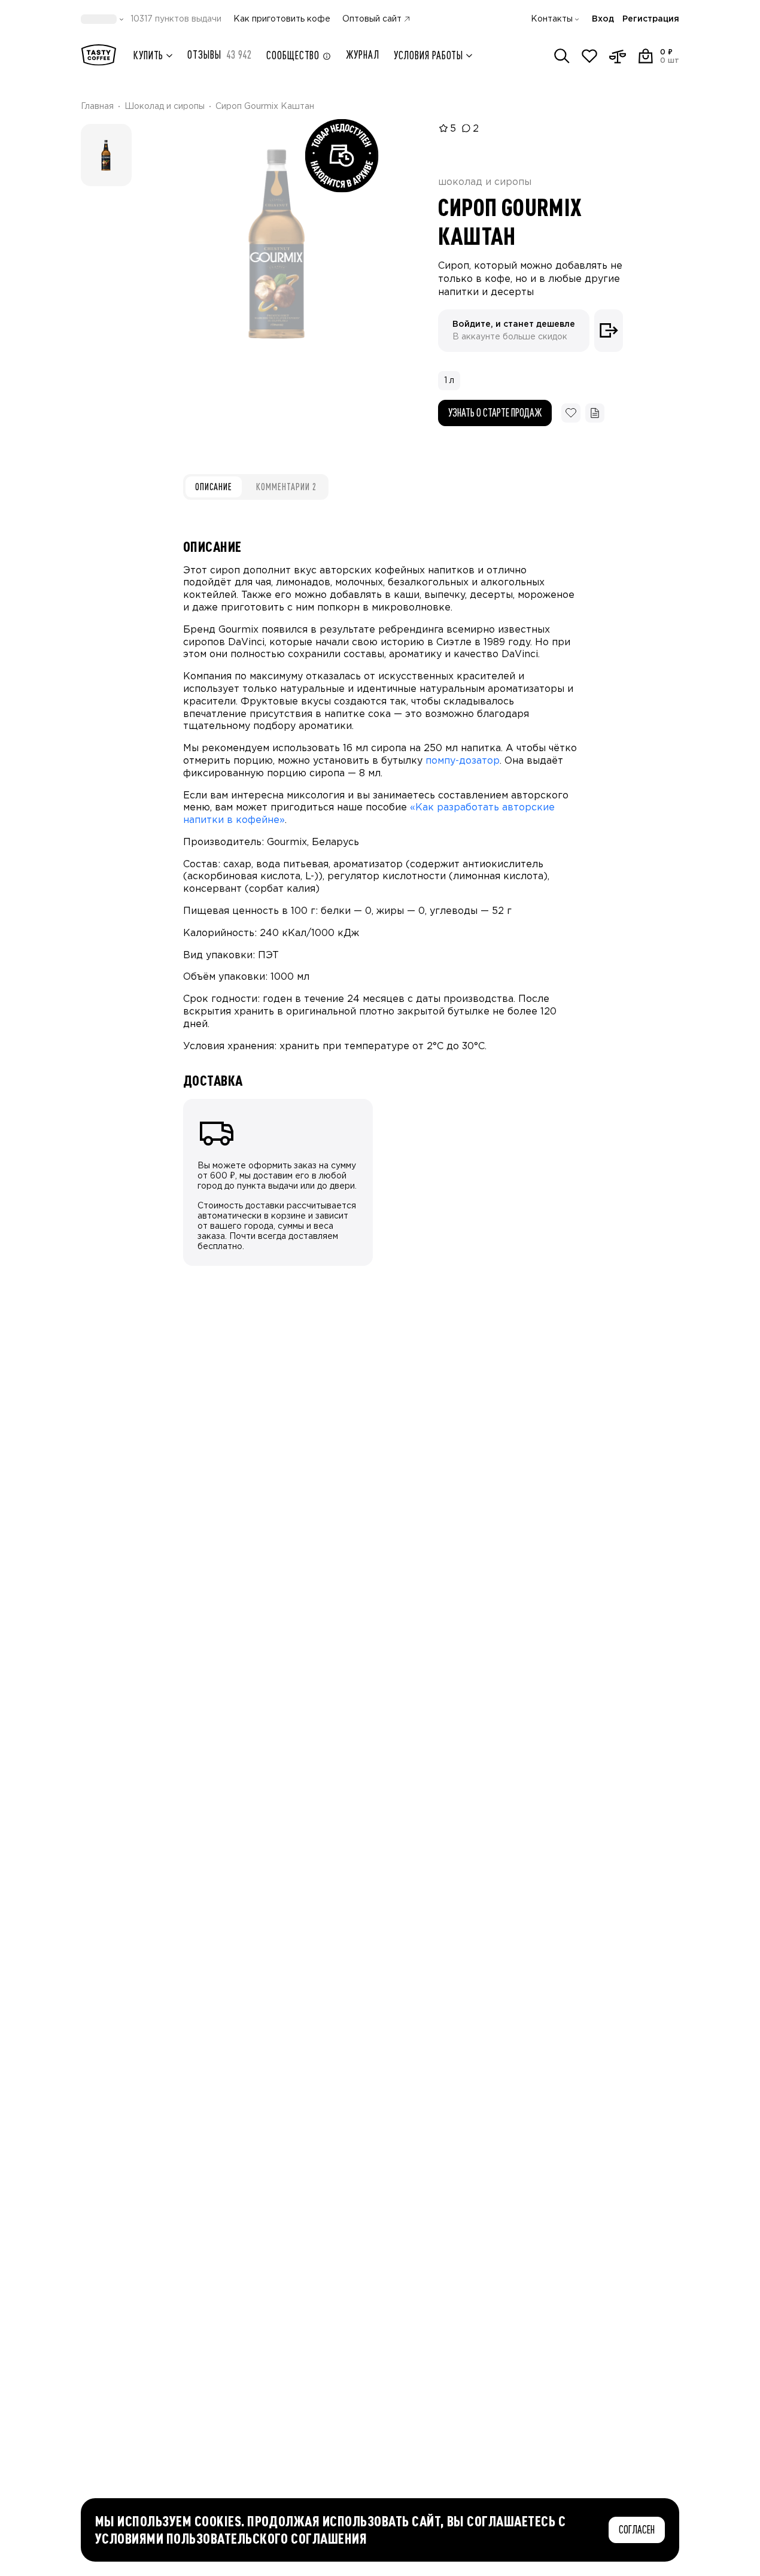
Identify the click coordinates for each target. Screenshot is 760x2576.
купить (148, 55)
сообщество (293, 55)
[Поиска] (562, 56)
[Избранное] (589, 56)
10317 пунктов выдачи (176, 19)
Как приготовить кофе (282, 19)
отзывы (220, 55)
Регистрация (651, 19)
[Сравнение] (618, 56)
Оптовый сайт (372, 19)
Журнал (362, 55)
